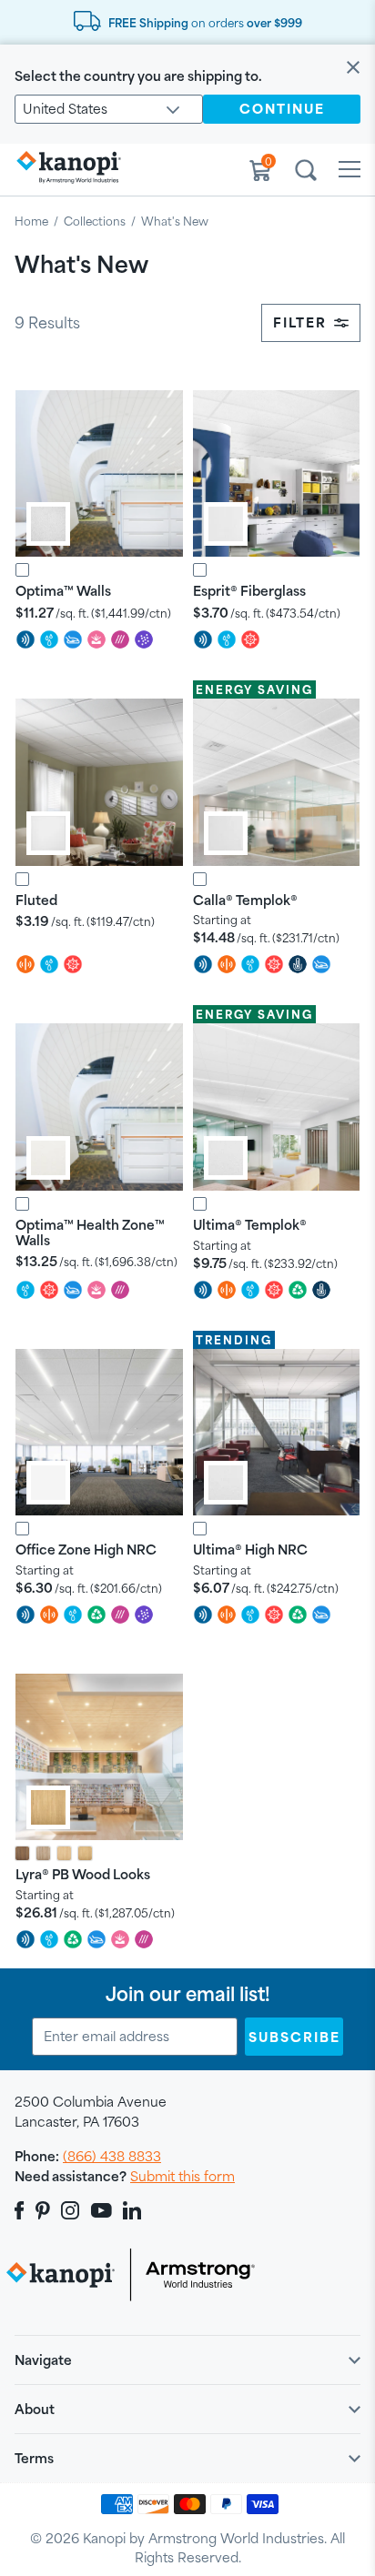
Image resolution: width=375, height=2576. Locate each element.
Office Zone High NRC (86, 1550)
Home (31, 221)
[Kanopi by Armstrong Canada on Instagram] (71, 2210)
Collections (95, 221)
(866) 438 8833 (112, 2156)
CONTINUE (282, 109)
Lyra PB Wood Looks (83, 1874)
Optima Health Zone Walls (90, 1233)
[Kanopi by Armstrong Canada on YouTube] (101, 2210)
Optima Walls (63, 591)
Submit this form (182, 2176)
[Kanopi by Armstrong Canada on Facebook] (22, 2210)
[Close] (353, 69)
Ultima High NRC (250, 1550)
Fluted (36, 900)
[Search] (306, 173)
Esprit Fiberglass (249, 591)
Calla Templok (245, 900)
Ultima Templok (250, 1225)
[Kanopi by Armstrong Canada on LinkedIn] (132, 2210)
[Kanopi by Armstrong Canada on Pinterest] (43, 2210)
